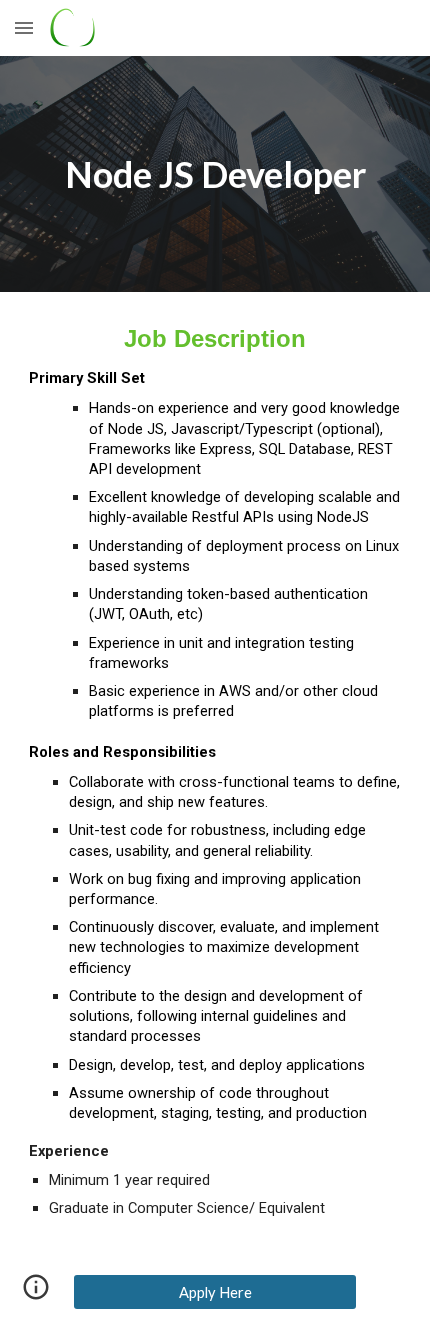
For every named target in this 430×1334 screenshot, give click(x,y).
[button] (24, 27)
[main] (215, 174)
